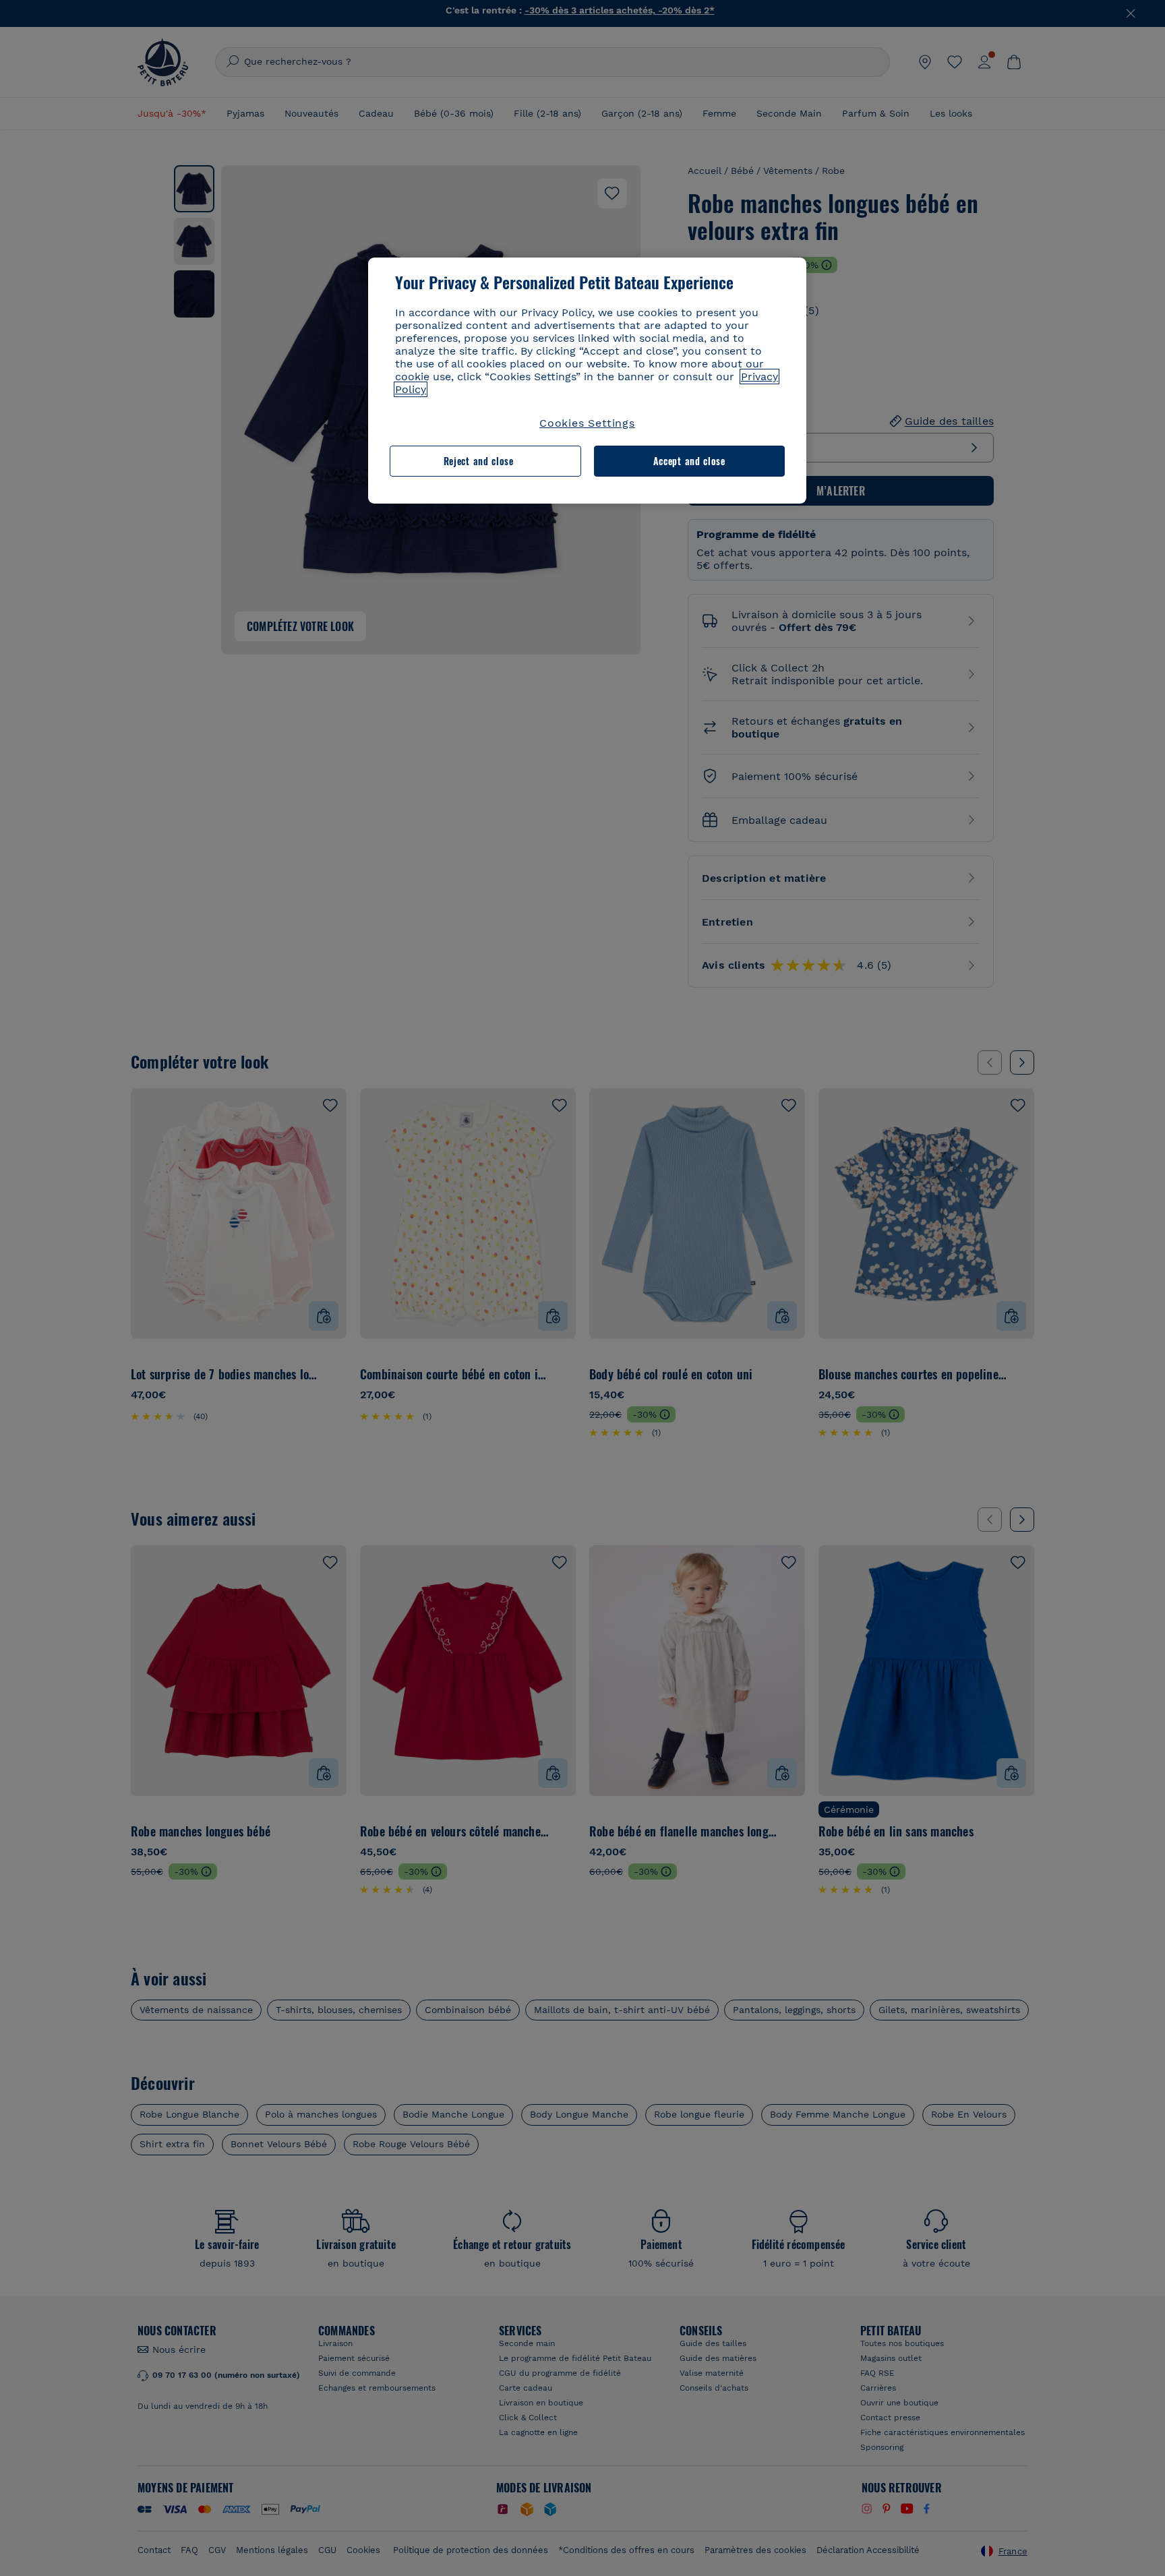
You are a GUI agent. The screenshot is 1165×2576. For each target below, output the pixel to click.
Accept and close (689, 461)
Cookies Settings (587, 423)
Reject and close (479, 461)
